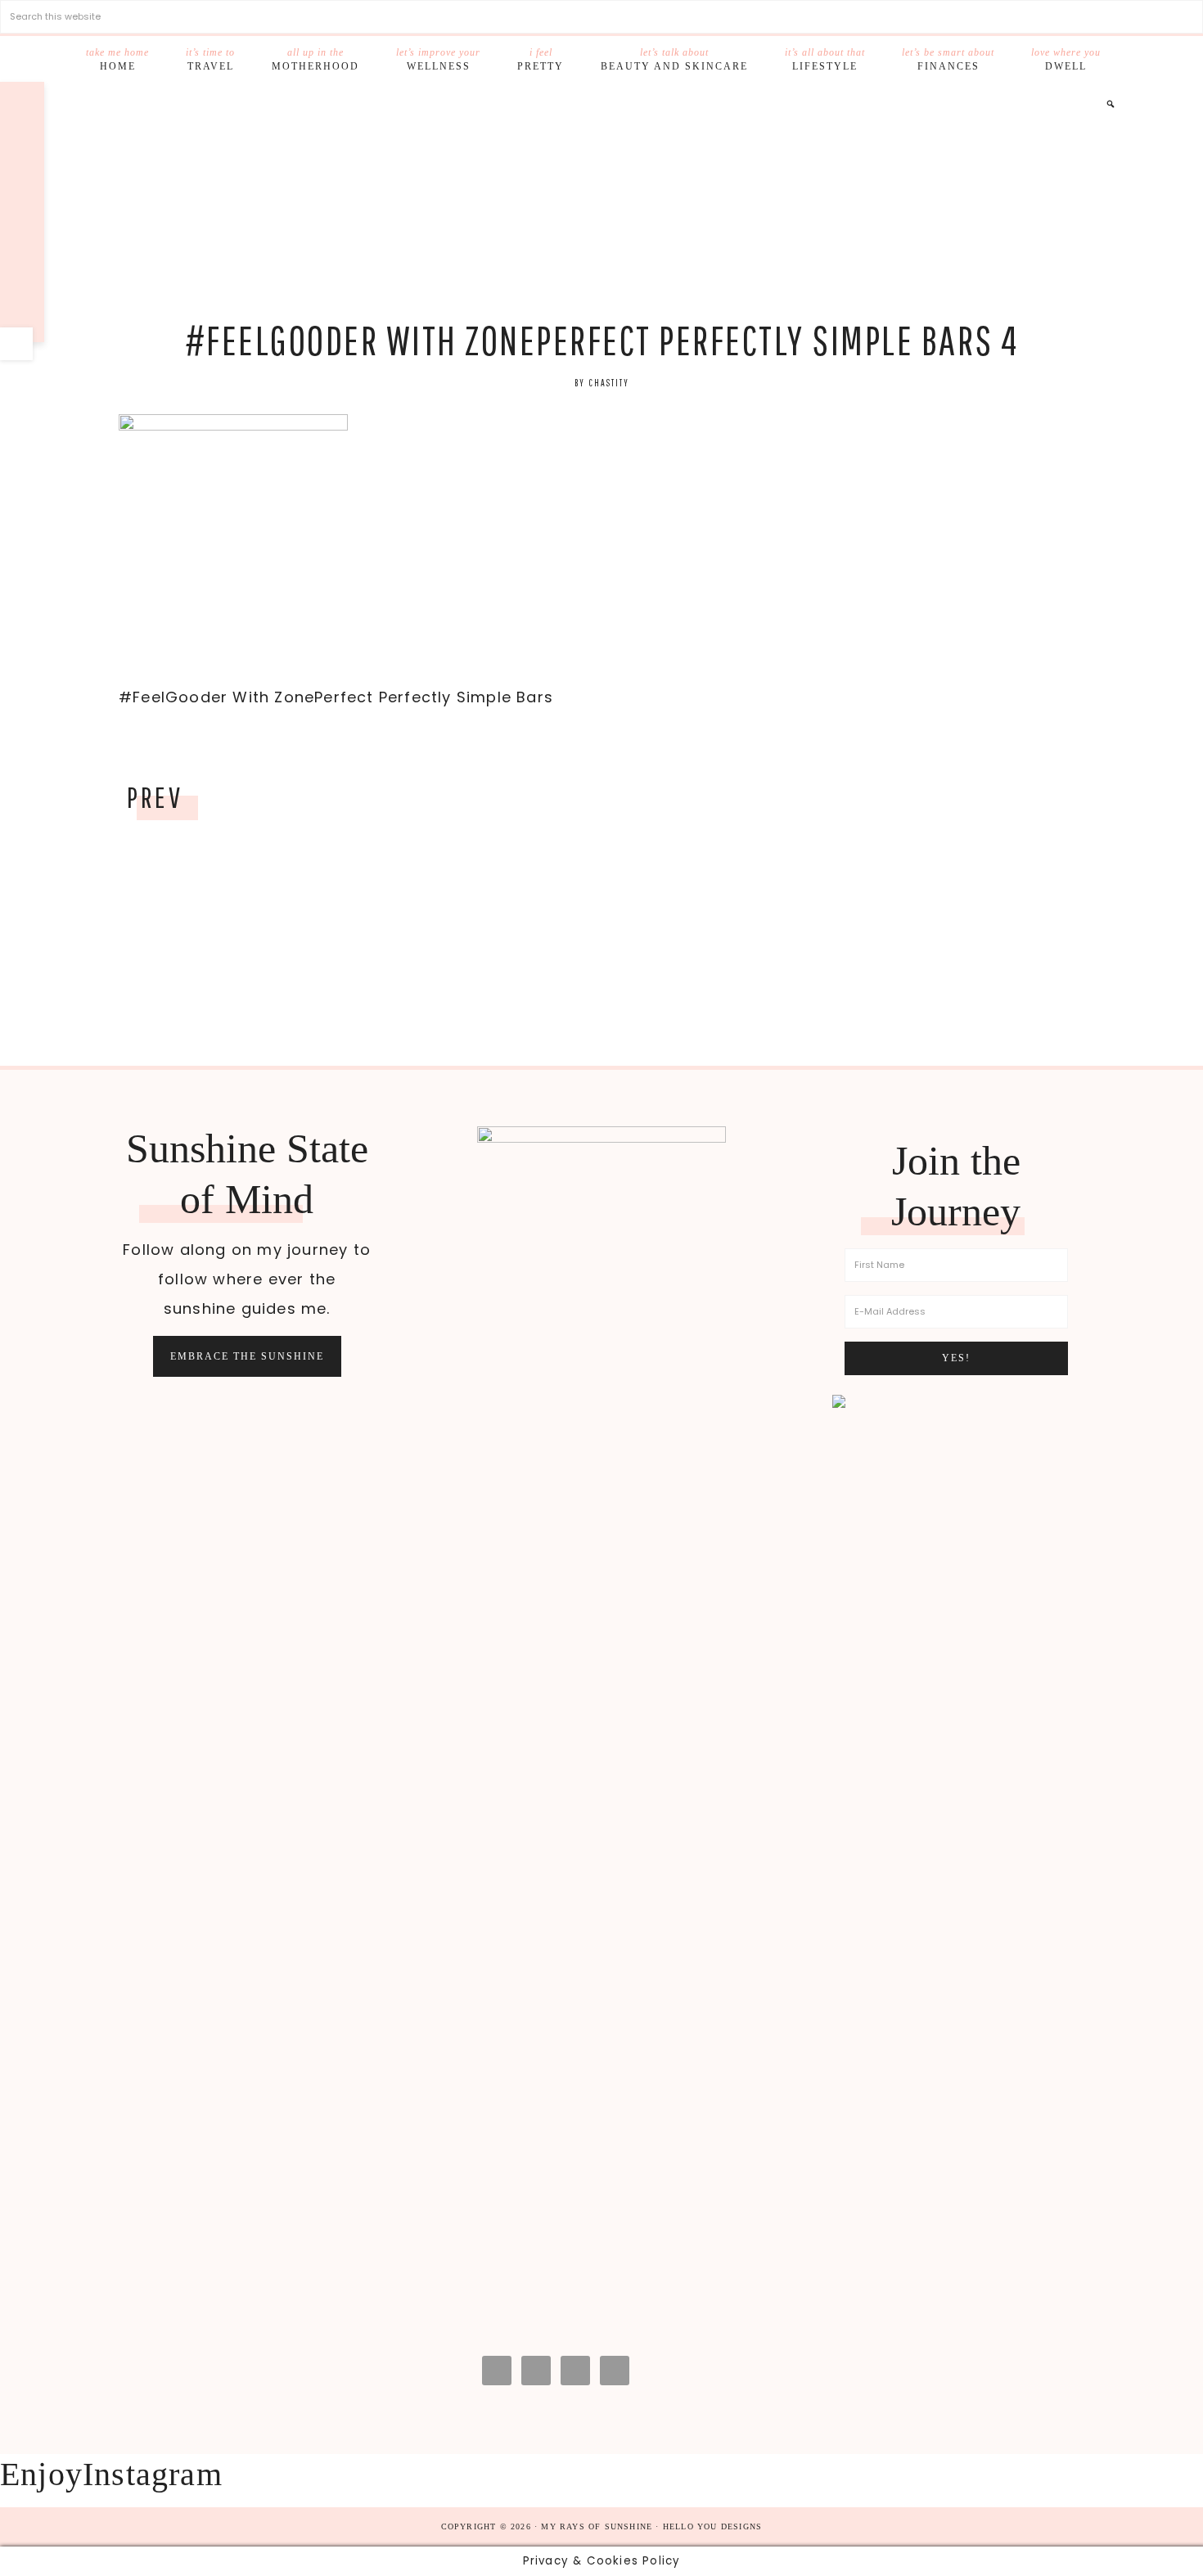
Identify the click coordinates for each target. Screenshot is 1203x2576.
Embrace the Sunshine (247, 1356)
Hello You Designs (712, 2526)
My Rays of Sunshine (601, 202)
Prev (155, 797)
